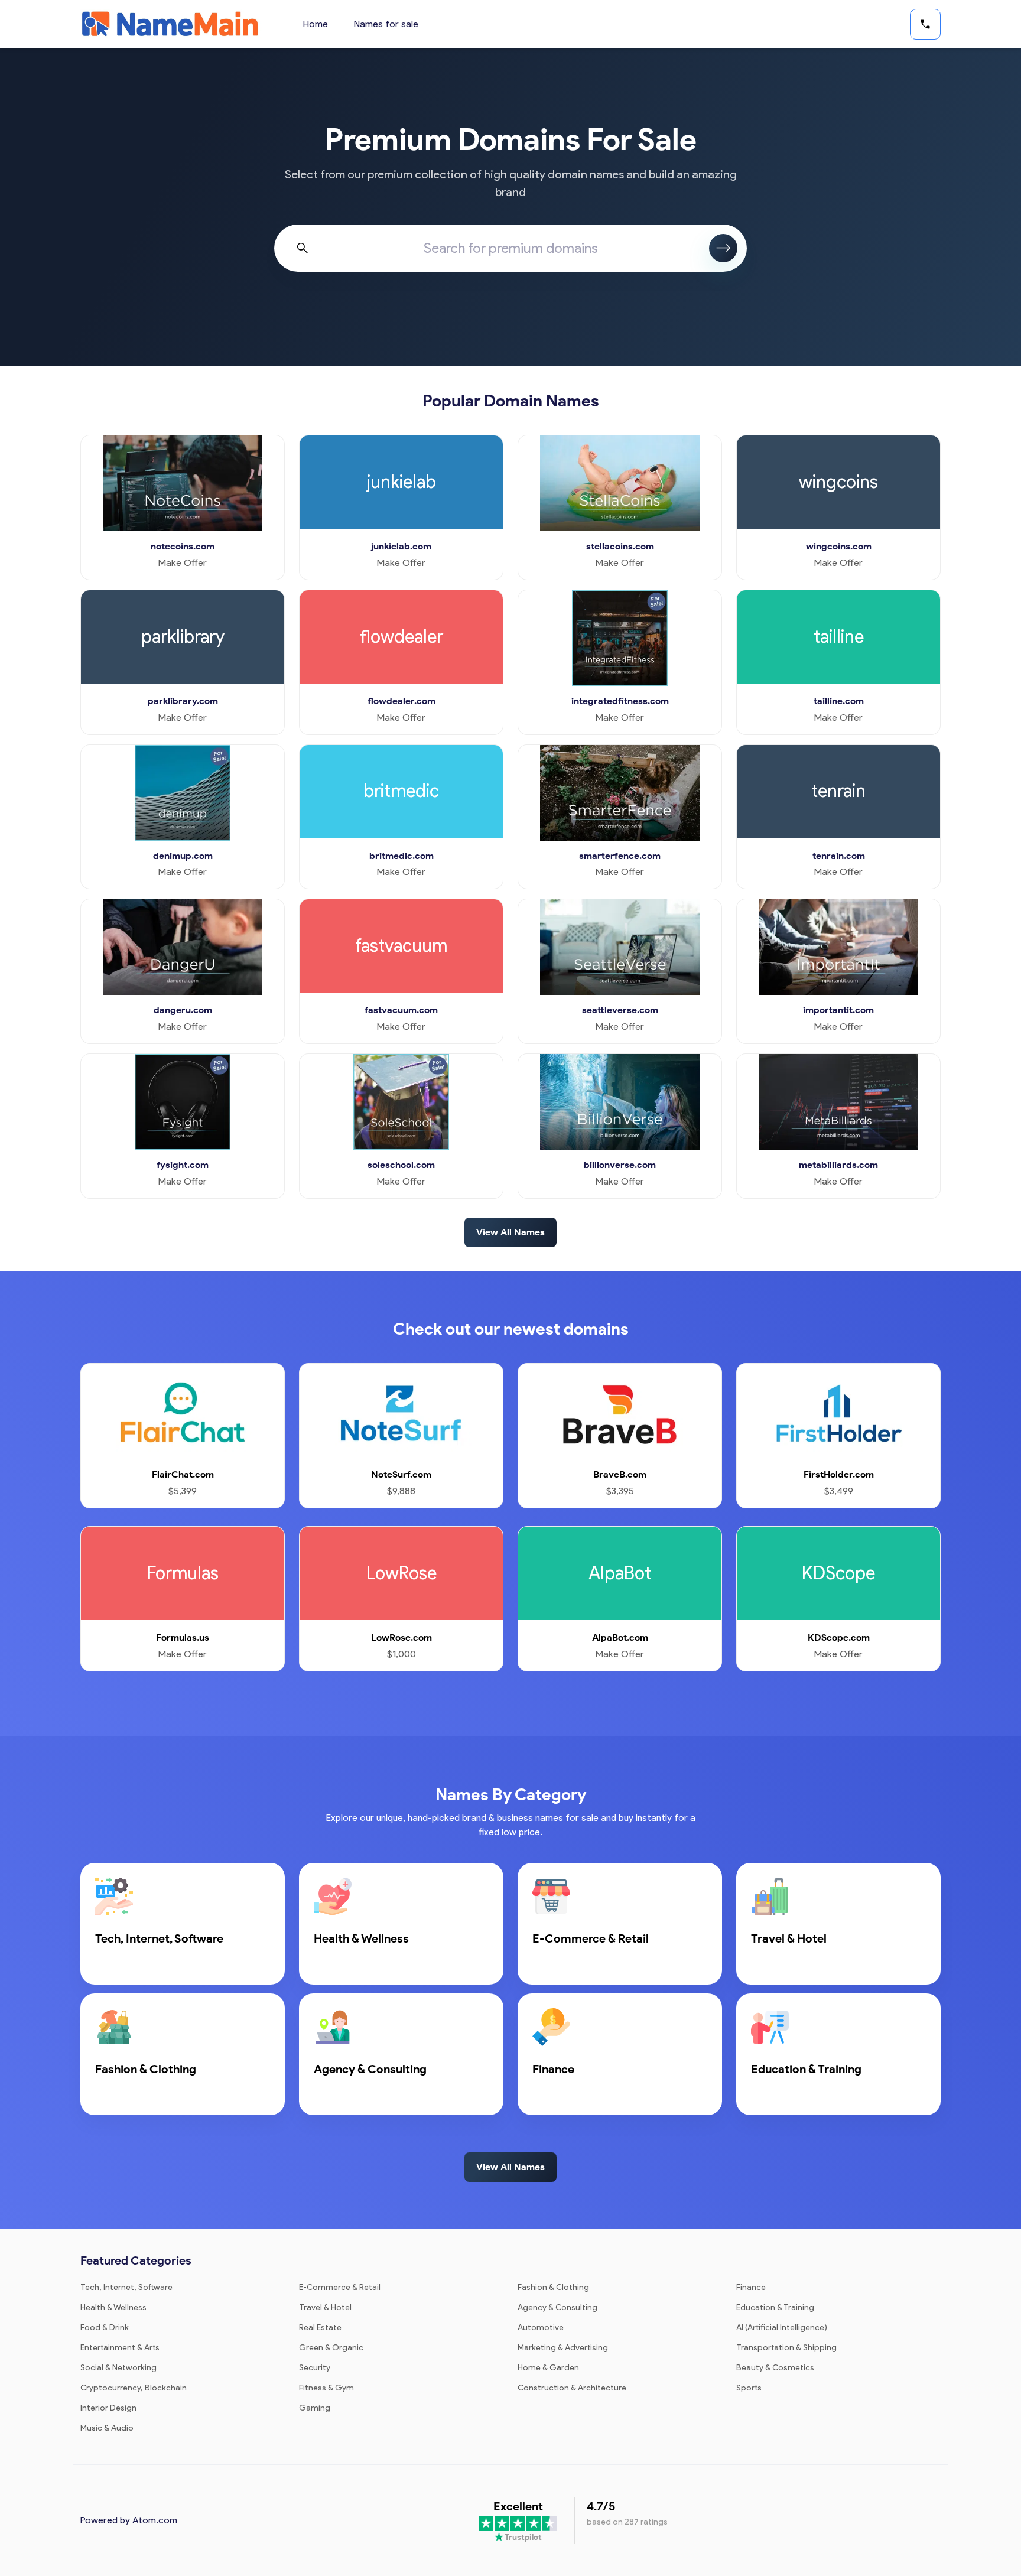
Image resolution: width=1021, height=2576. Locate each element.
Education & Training (775, 2307)
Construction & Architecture (572, 2388)
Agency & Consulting (557, 2307)
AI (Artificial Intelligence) (782, 2328)
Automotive (541, 2328)
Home (316, 24)
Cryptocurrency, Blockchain (134, 2388)
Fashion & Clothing (553, 2287)
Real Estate (320, 2328)
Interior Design (108, 2408)
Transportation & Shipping (786, 2348)
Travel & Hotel (325, 2307)
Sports (749, 2388)
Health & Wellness (113, 2307)
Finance (751, 2287)
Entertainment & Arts (120, 2348)
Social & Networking (118, 2368)
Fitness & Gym (326, 2388)
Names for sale (386, 24)
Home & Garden (548, 2368)
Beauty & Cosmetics (775, 2368)
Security (315, 2368)
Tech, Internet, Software (126, 2287)
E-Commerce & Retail (340, 2287)
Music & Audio (107, 2428)
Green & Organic (331, 2348)
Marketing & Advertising (563, 2348)
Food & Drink (105, 2328)
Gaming (315, 2408)
